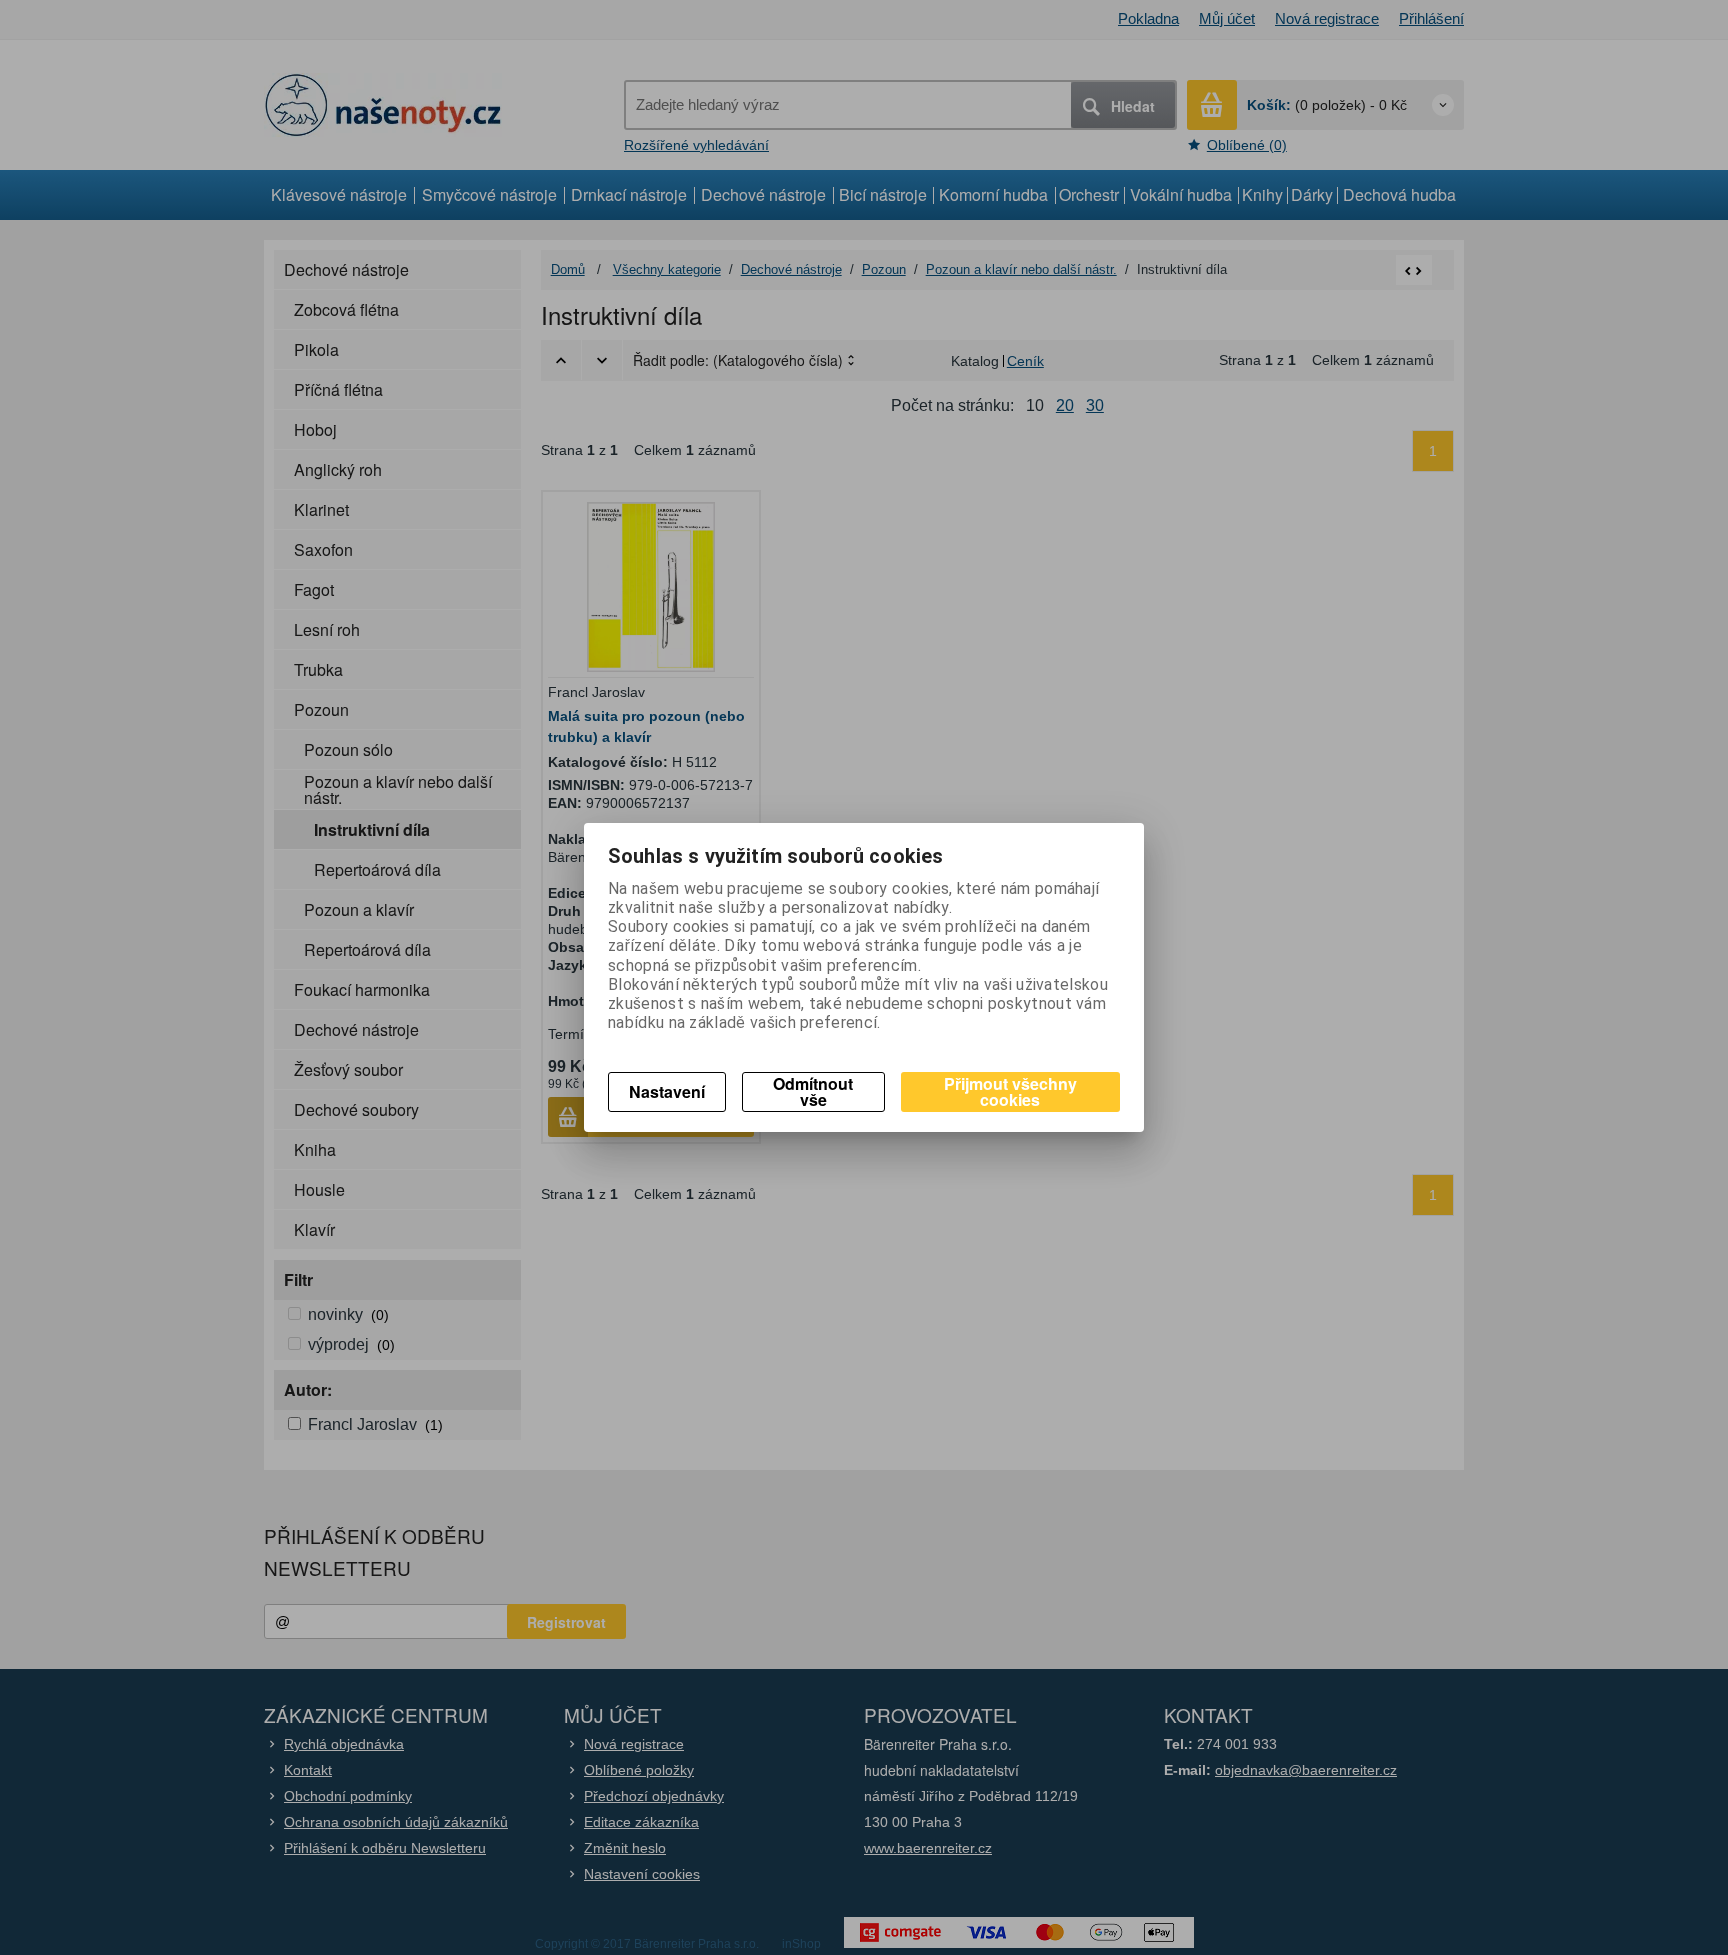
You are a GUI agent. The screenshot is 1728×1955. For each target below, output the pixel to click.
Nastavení (667, 1091)
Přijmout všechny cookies (1010, 1091)
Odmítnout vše (813, 1091)
